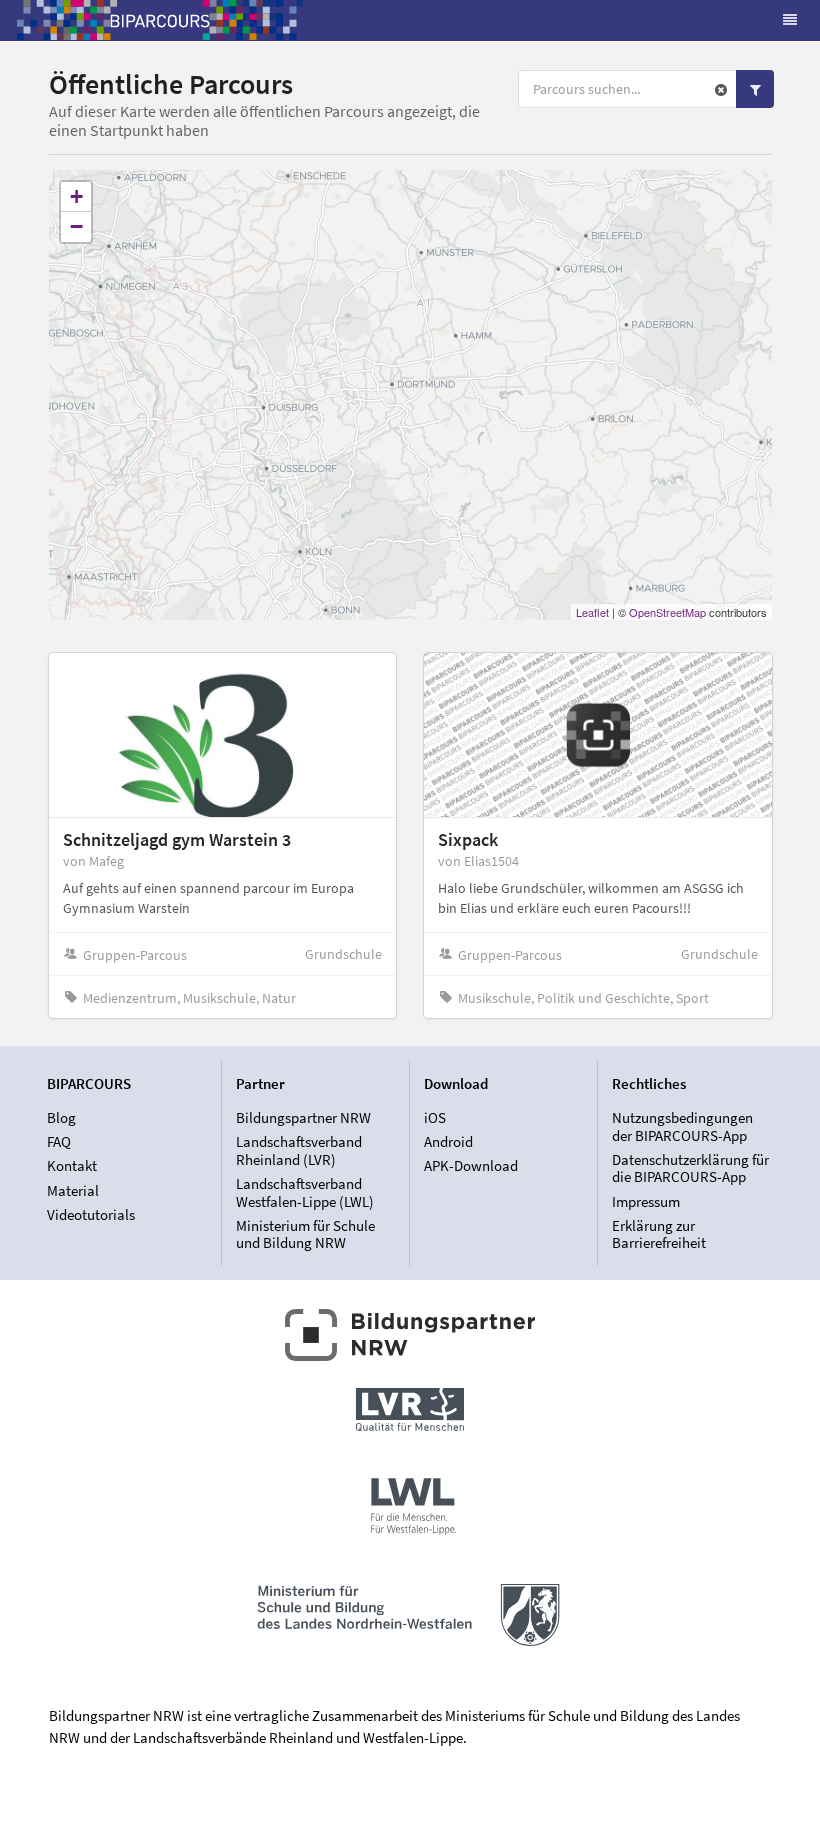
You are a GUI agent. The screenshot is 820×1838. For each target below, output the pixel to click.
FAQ (59, 1141)
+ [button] (76, 196)
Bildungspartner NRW (303, 1118)
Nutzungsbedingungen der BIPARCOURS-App (682, 1127)
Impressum (646, 1201)
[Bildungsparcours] (160, 20)
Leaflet (592, 612)
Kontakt (72, 1165)
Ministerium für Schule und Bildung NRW (305, 1233)
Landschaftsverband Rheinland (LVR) (299, 1150)
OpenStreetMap (667, 612)
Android (448, 1141)
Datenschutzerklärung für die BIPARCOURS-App (690, 1168)
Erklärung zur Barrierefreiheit (659, 1233)
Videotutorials (91, 1214)
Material (73, 1190)
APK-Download (471, 1165)
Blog (61, 1118)
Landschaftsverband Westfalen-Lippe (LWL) (305, 1192)
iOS (435, 1118)
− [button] (76, 226)
